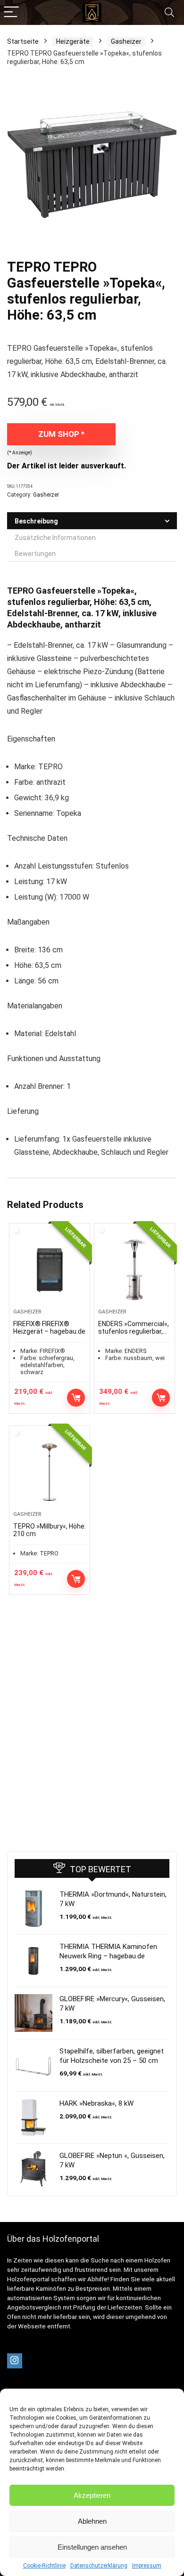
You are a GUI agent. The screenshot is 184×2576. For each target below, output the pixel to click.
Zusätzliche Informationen (55, 538)
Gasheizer (126, 41)
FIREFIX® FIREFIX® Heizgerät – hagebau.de (49, 1328)
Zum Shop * (61, 434)
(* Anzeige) (20, 453)
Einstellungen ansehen (92, 2547)
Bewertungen (35, 554)
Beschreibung (36, 521)
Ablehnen (92, 2521)
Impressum (147, 2566)
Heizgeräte (73, 41)
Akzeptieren (92, 2495)
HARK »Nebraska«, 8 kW (96, 2103)
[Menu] (11, 12)
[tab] (92, 521)
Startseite (23, 41)
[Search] (169, 12)
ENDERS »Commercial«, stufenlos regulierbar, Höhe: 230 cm (134, 1331)
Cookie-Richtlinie (44, 2566)
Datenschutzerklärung (99, 2566)
